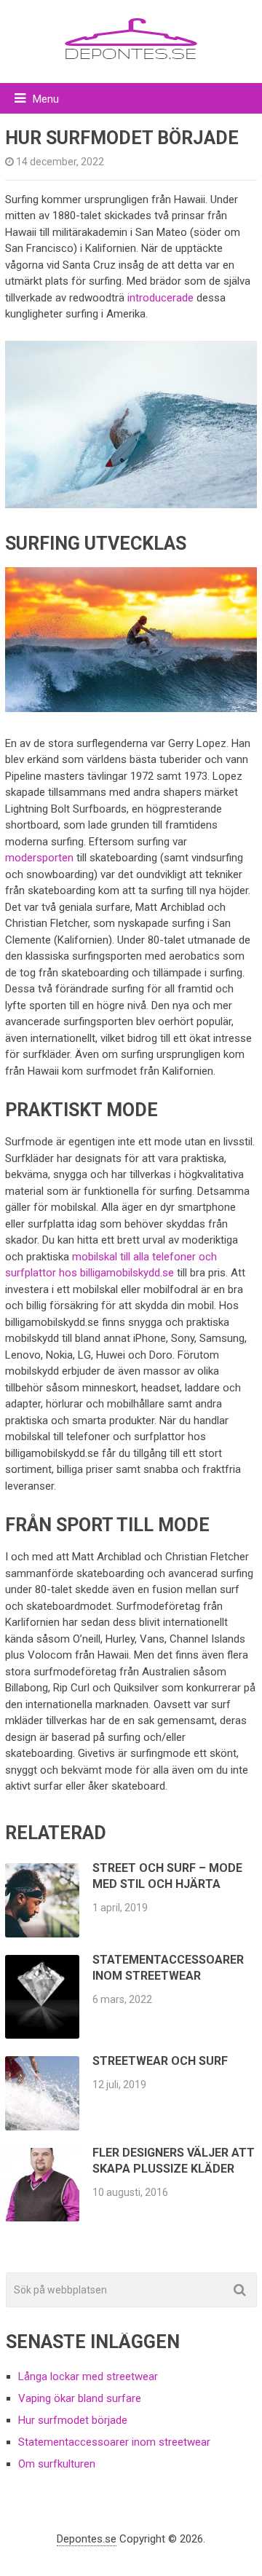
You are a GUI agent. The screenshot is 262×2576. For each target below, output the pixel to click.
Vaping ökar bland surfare (80, 2398)
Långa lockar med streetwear (88, 2377)
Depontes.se (87, 2539)
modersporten (39, 858)
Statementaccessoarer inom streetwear (114, 2442)
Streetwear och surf (160, 2061)
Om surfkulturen (57, 2464)
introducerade (160, 298)
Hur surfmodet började (73, 2420)
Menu (46, 99)
